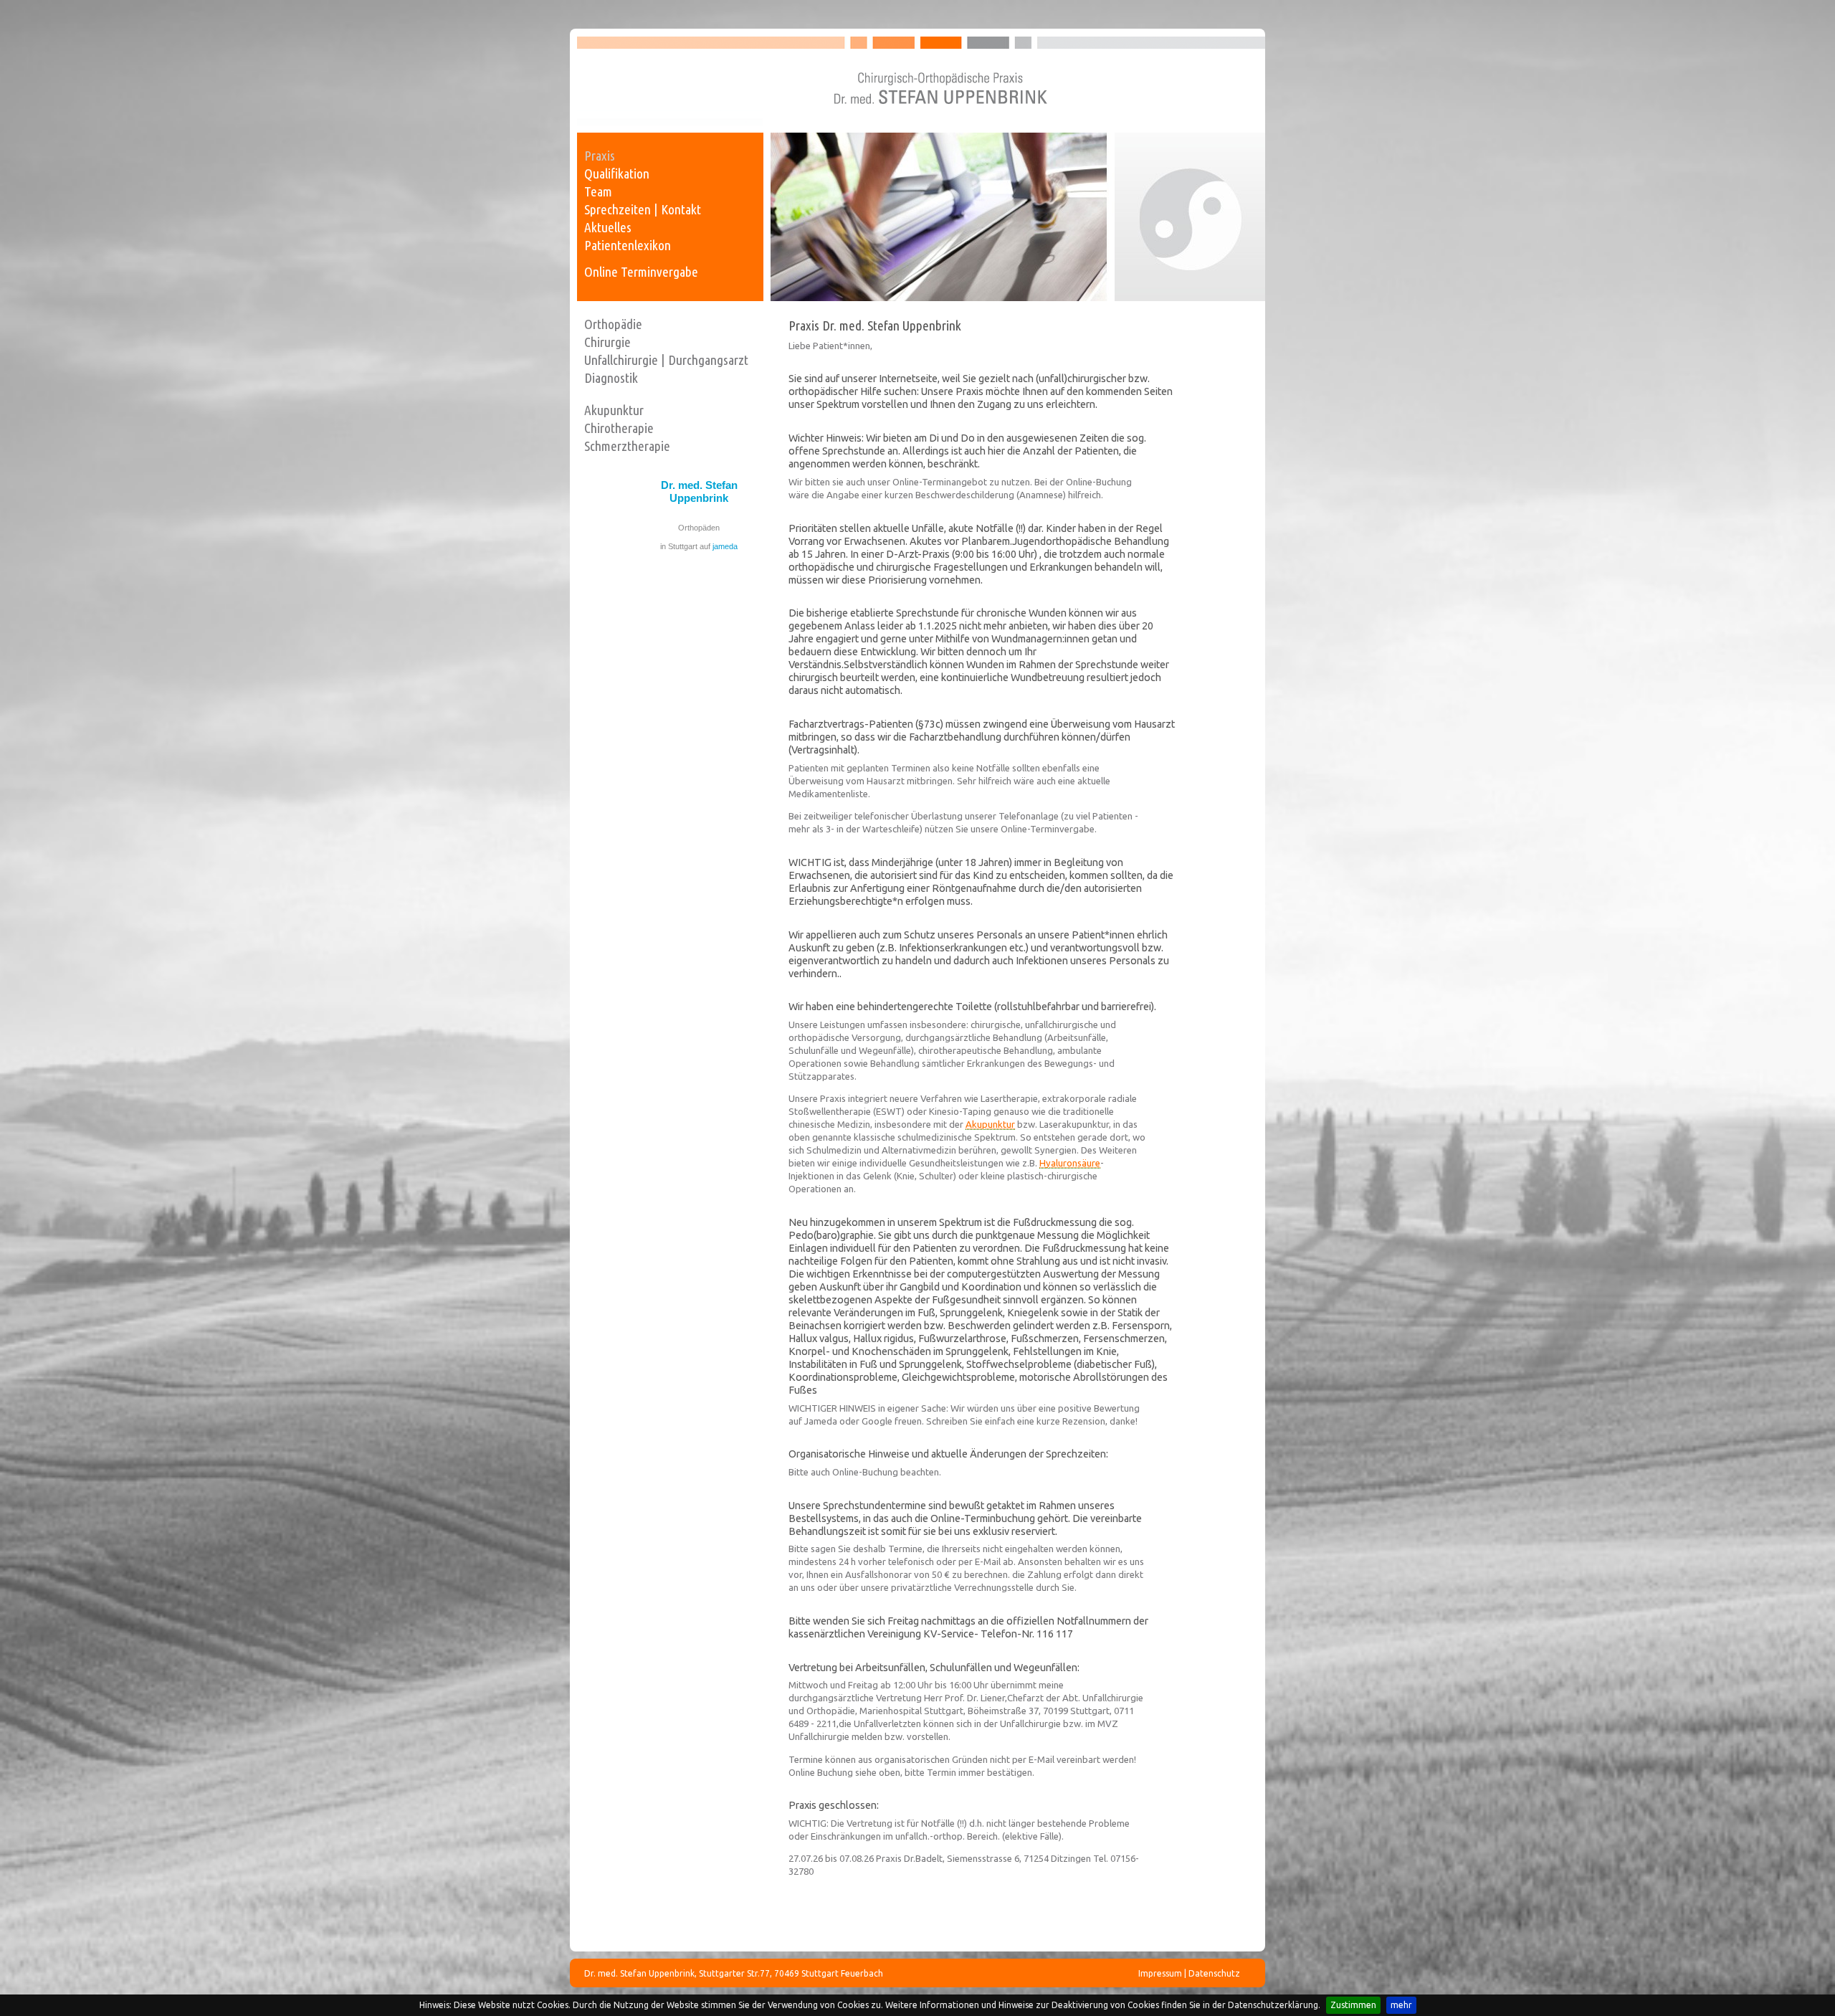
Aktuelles (608, 227)
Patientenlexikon (628, 245)
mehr (1401, 2005)
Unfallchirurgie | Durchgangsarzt (666, 360)
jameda (725, 546)
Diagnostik (611, 378)
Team (598, 191)
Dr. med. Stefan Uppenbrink (699, 491)
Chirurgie (607, 342)
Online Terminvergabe (641, 272)
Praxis (600, 156)
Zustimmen (1353, 2005)
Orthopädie (613, 324)
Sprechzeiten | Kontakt (643, 209)
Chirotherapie (619, 428)
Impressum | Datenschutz (1189, 1973)
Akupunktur (614, 410)
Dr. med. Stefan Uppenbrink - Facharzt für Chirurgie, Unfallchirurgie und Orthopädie (921, 81)
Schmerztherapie (627, 446)
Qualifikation (617, 173)
